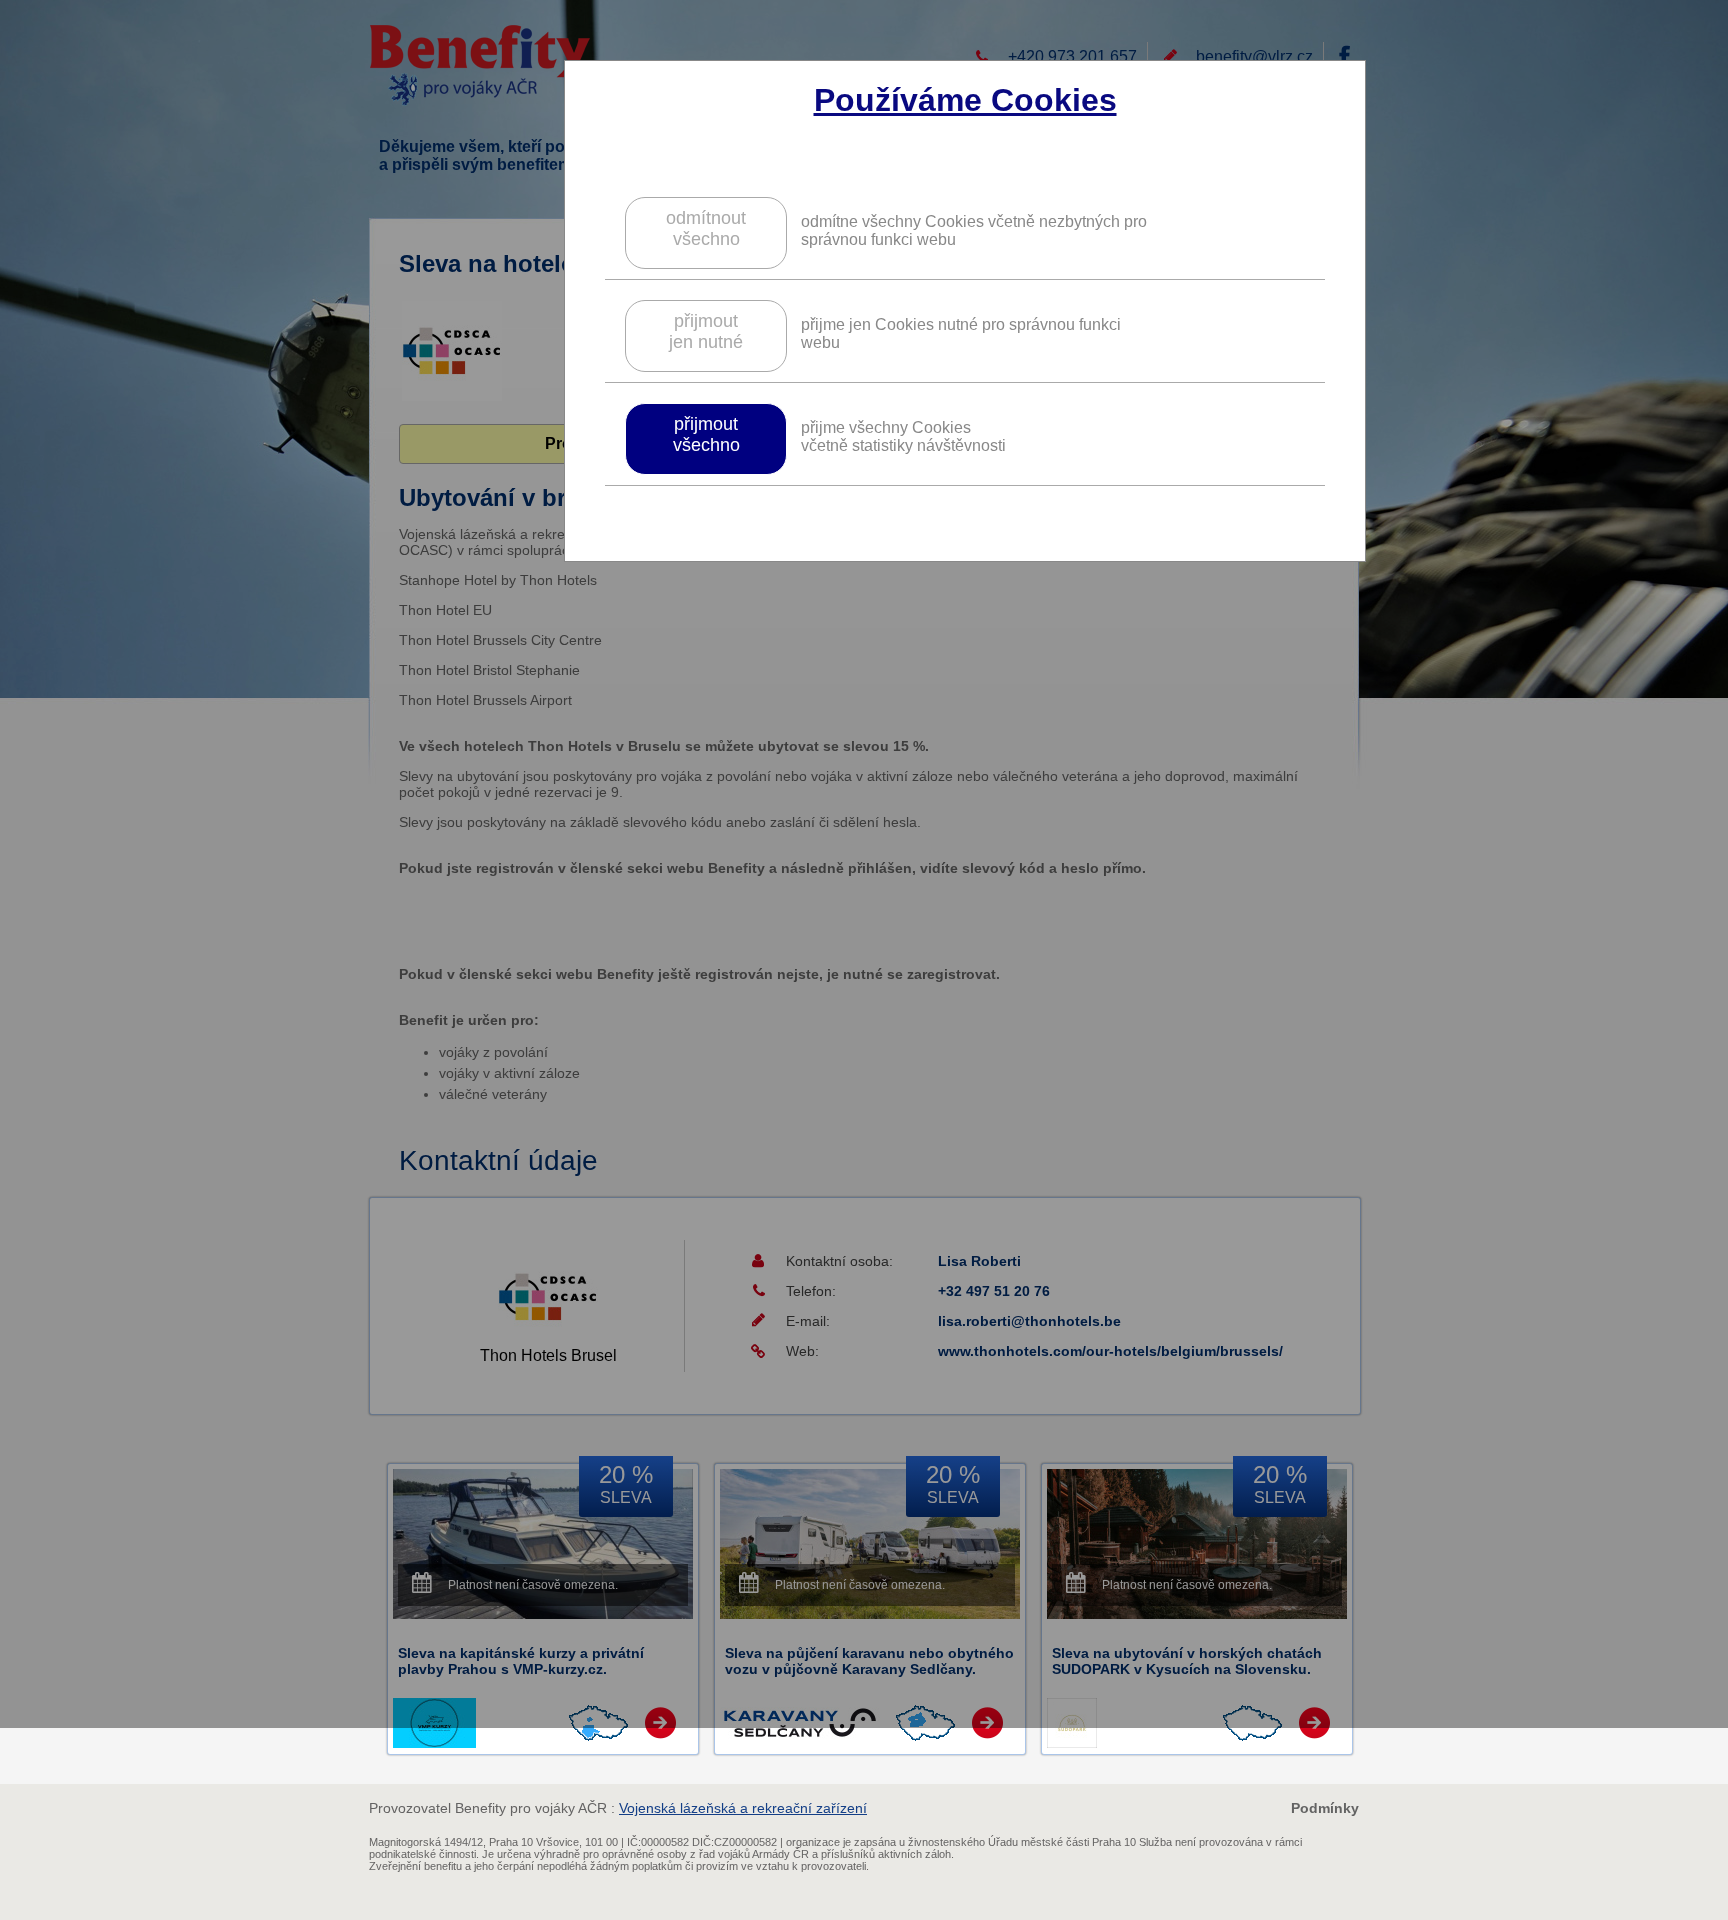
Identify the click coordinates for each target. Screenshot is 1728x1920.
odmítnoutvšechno (706, 228)
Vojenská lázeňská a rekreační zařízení (743, 1808)
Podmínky (1325, 1808)
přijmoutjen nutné (706, 331)
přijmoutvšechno (706, 434)
